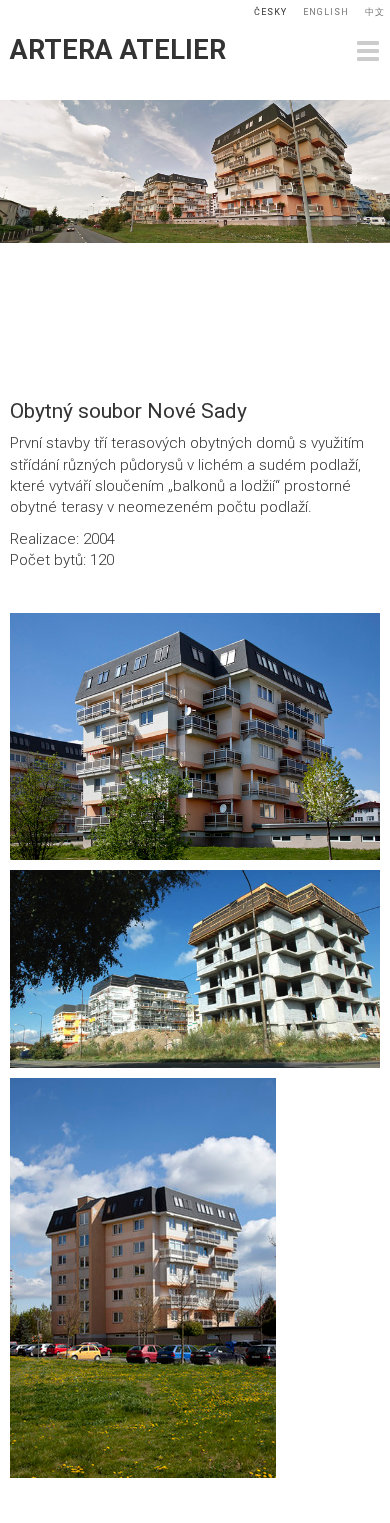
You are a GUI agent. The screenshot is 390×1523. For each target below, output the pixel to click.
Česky (270, 12)
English (326, 12)
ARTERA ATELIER (118, 50)
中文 (375, 12)
